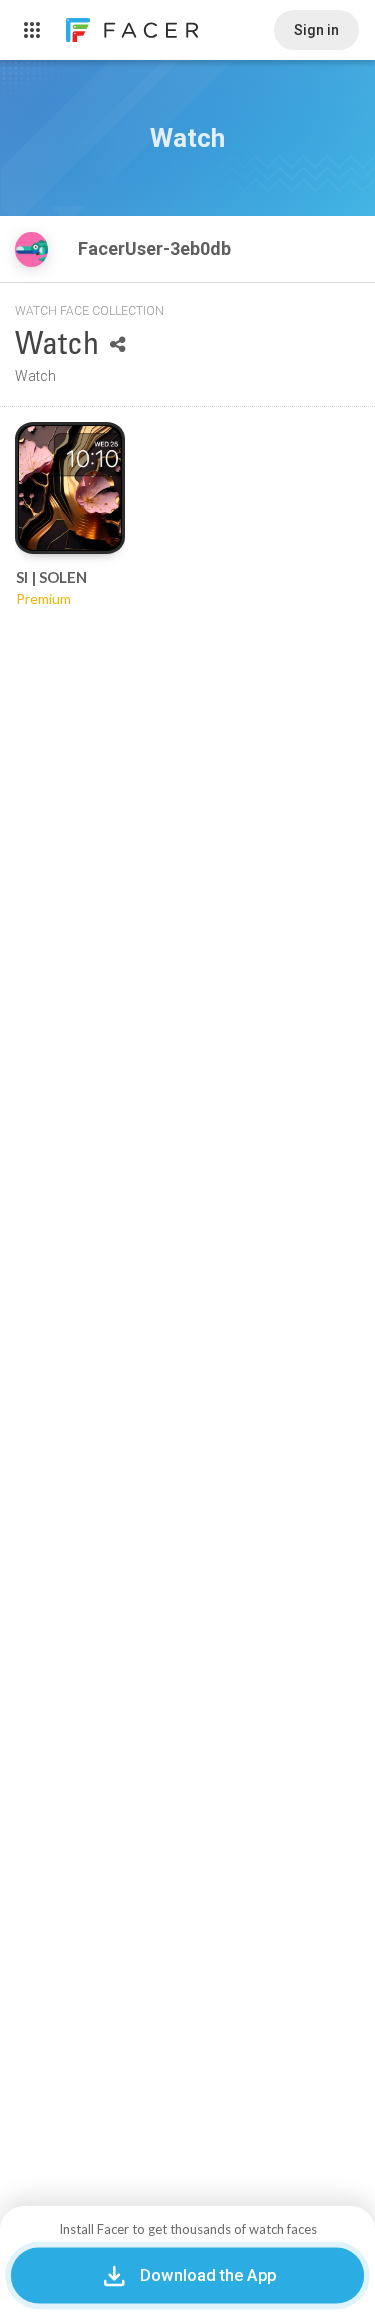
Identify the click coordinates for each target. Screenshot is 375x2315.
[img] (31, 249)
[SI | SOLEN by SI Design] (70, 488)
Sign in (316, 30)
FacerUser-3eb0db (156, 248)
